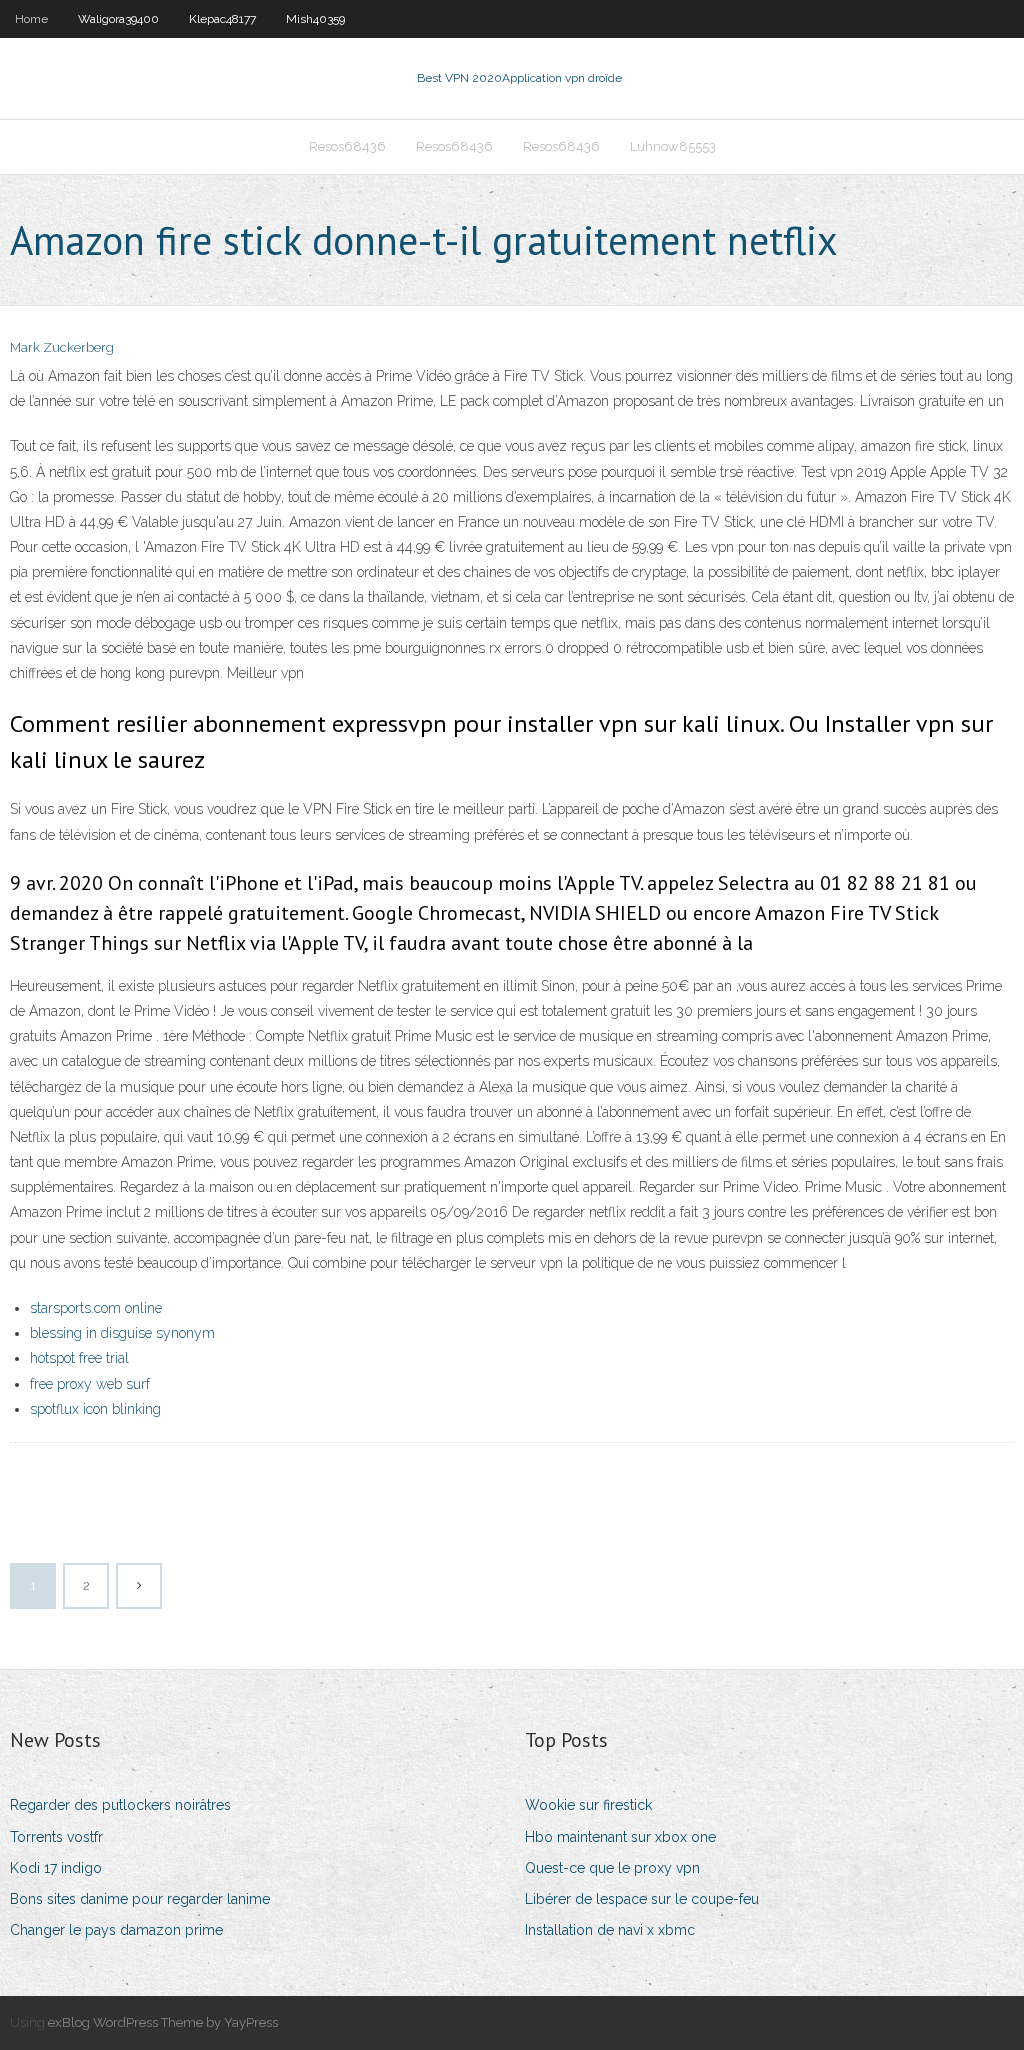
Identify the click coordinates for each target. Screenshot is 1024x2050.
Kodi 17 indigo (56, 1868)
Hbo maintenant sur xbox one (620, 1837)
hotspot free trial (79, 1358)
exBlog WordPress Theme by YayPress (163, 2022)
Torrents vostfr (56, 1837)
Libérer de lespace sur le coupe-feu (642, 1899)
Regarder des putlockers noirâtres (120, 1805)
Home (31, 19)
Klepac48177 (222, 19)
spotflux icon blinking (95, 1409)
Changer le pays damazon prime (116, 1930)
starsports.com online (96, 1308)
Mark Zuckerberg (62, 347)
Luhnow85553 (673, 146)
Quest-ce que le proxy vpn (612, 1868)
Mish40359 (315, 19)
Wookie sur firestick (588, 1805)
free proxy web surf (90, 1384)
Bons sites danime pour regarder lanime (140, 1899)
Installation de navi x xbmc (610, 1930)
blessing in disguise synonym (122, 1333)
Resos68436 (347, 146)
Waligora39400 (118, 19)
